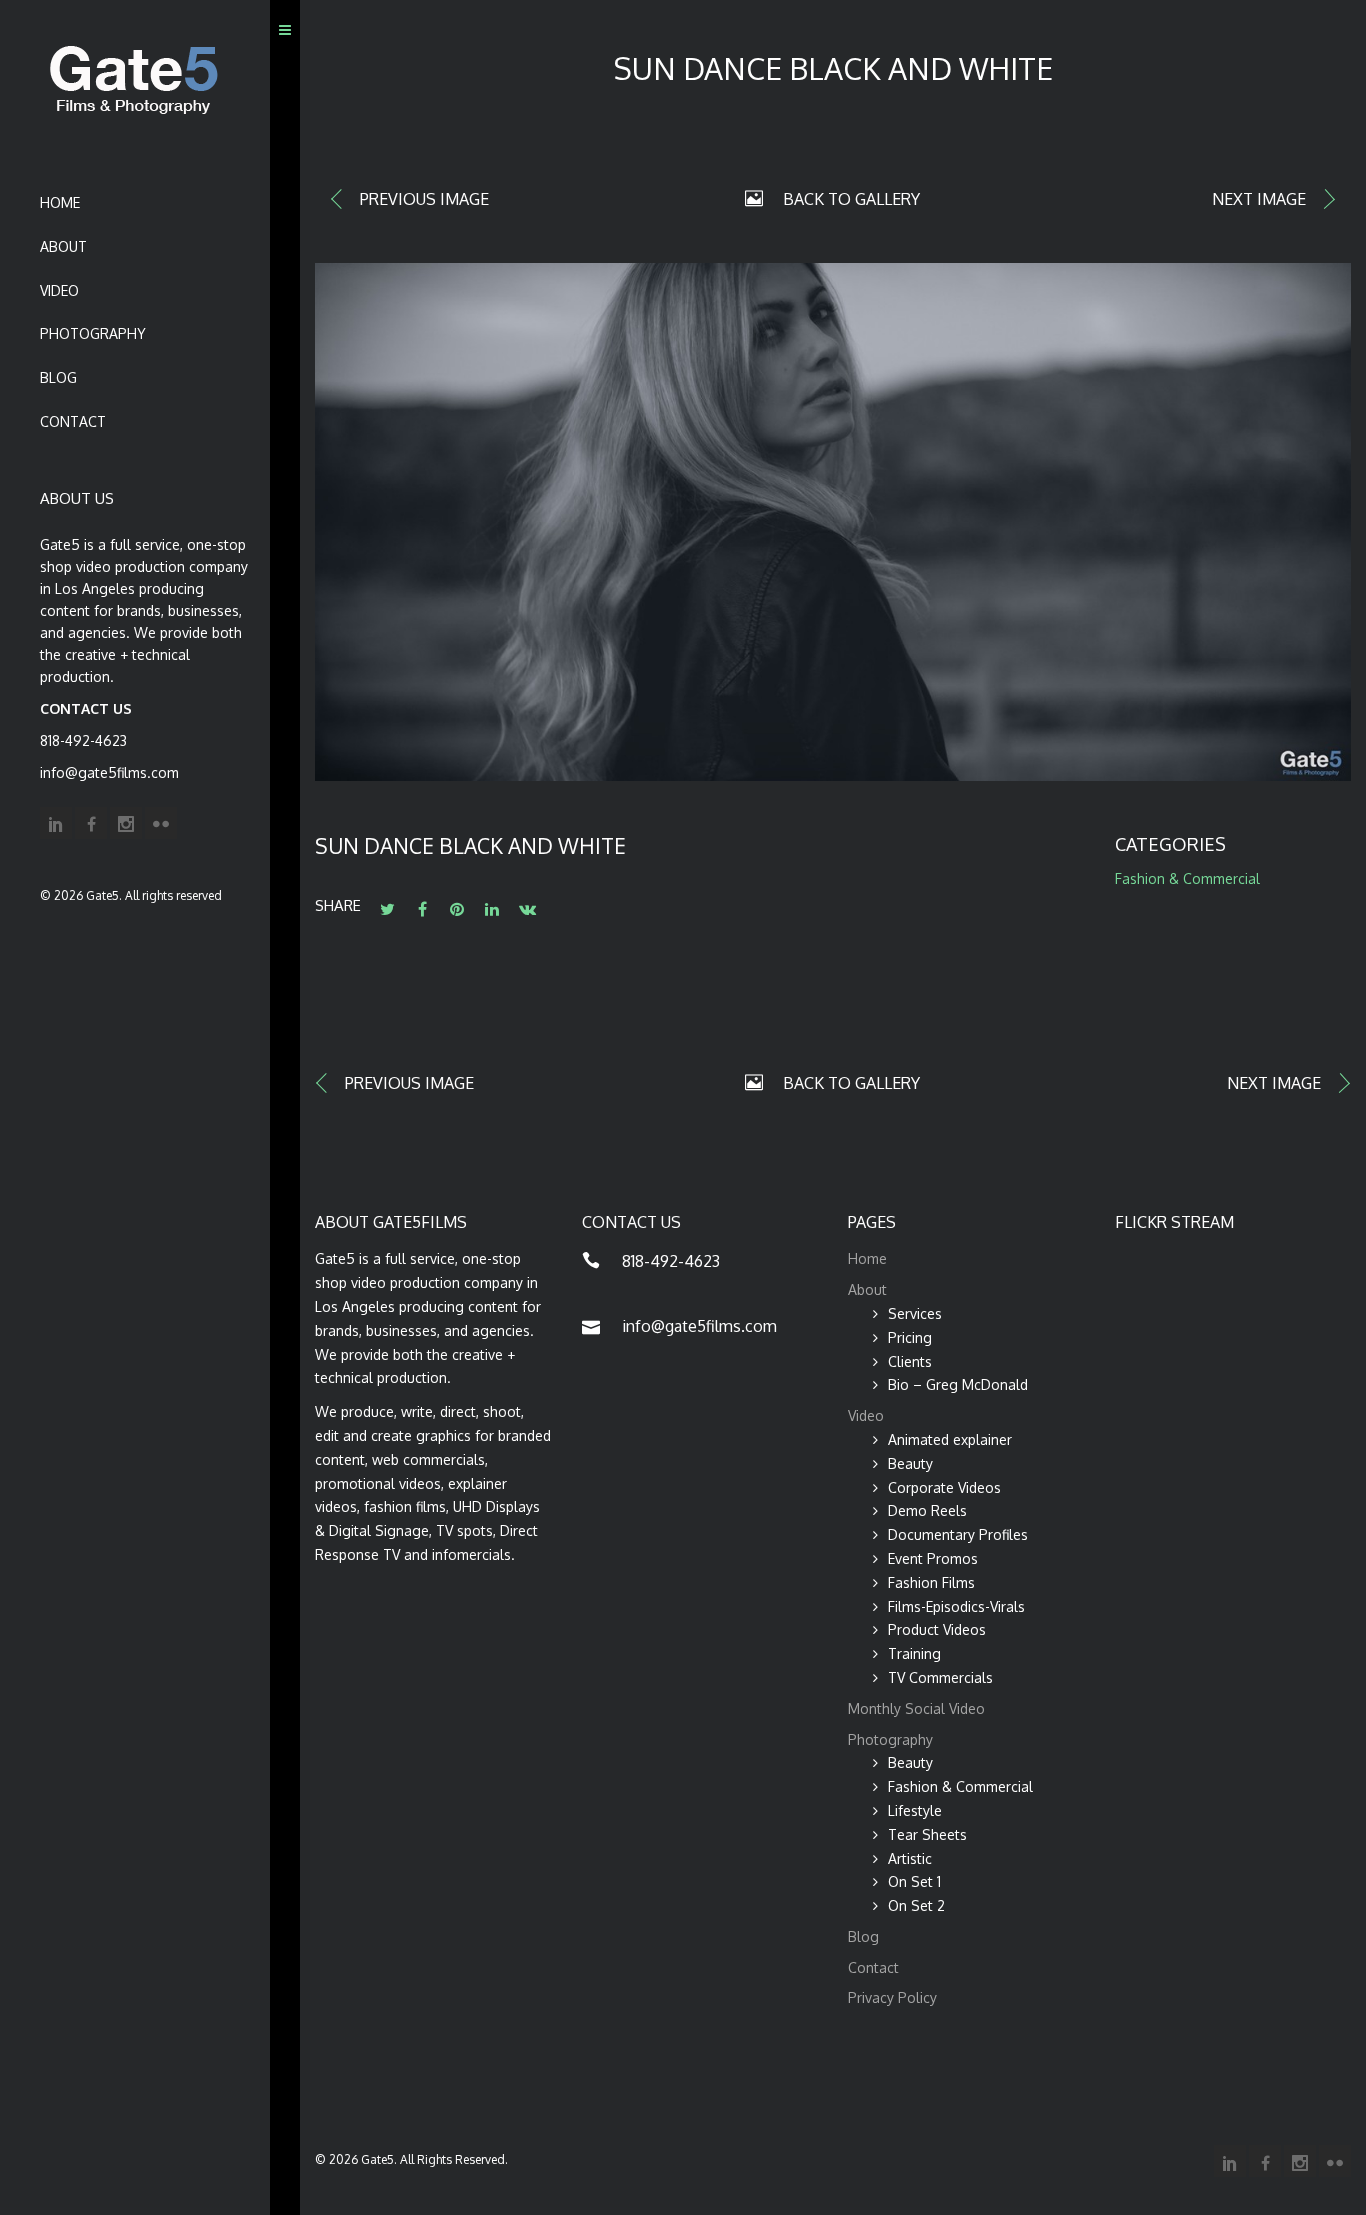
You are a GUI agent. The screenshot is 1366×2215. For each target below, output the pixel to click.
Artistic (910, 1858)
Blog (58, 377)
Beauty (910, 1463)
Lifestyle (915, 1810)
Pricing (910, 1337)
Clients (910, 1361)
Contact (73, 421)
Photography (93, 333)
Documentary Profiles (958, 1534)
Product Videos (937, 1629)
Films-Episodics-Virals (956, 1606)
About (63, 246)
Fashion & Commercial (1187, 878)
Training (914, 1653)
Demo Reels (927, 1510)
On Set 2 (916, 1905)
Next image (1259, 199)
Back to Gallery (851, 199)
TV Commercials (940, 1677)
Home (60, 202)
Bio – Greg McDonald (958, 1384)
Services (915, 1313)
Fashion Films (931, 1582)
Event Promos (933, 1558)
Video (59, 290)
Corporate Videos (944, 1487)
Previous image (424, 199)
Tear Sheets (927, 1834)
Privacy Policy (892, 1997)
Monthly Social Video (916, 1708)
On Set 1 (914, 1881)
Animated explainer (950, 1439)
